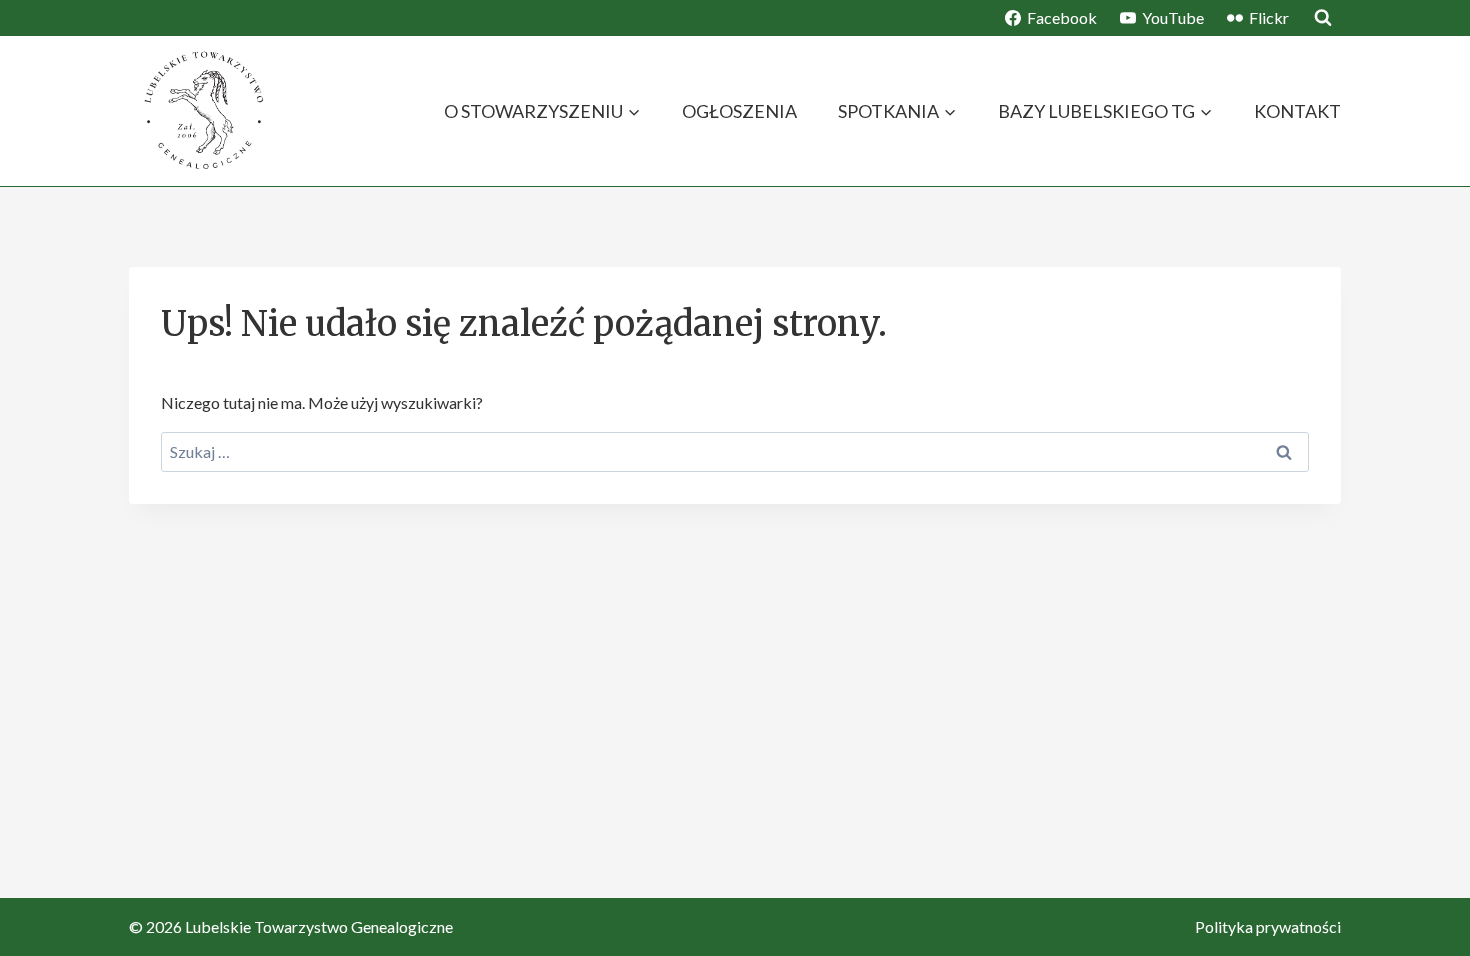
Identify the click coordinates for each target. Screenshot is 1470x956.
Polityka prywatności (1268, 926)
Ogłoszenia (739, 111)
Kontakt (1297, 111)
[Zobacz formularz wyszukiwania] (1323, 18)
